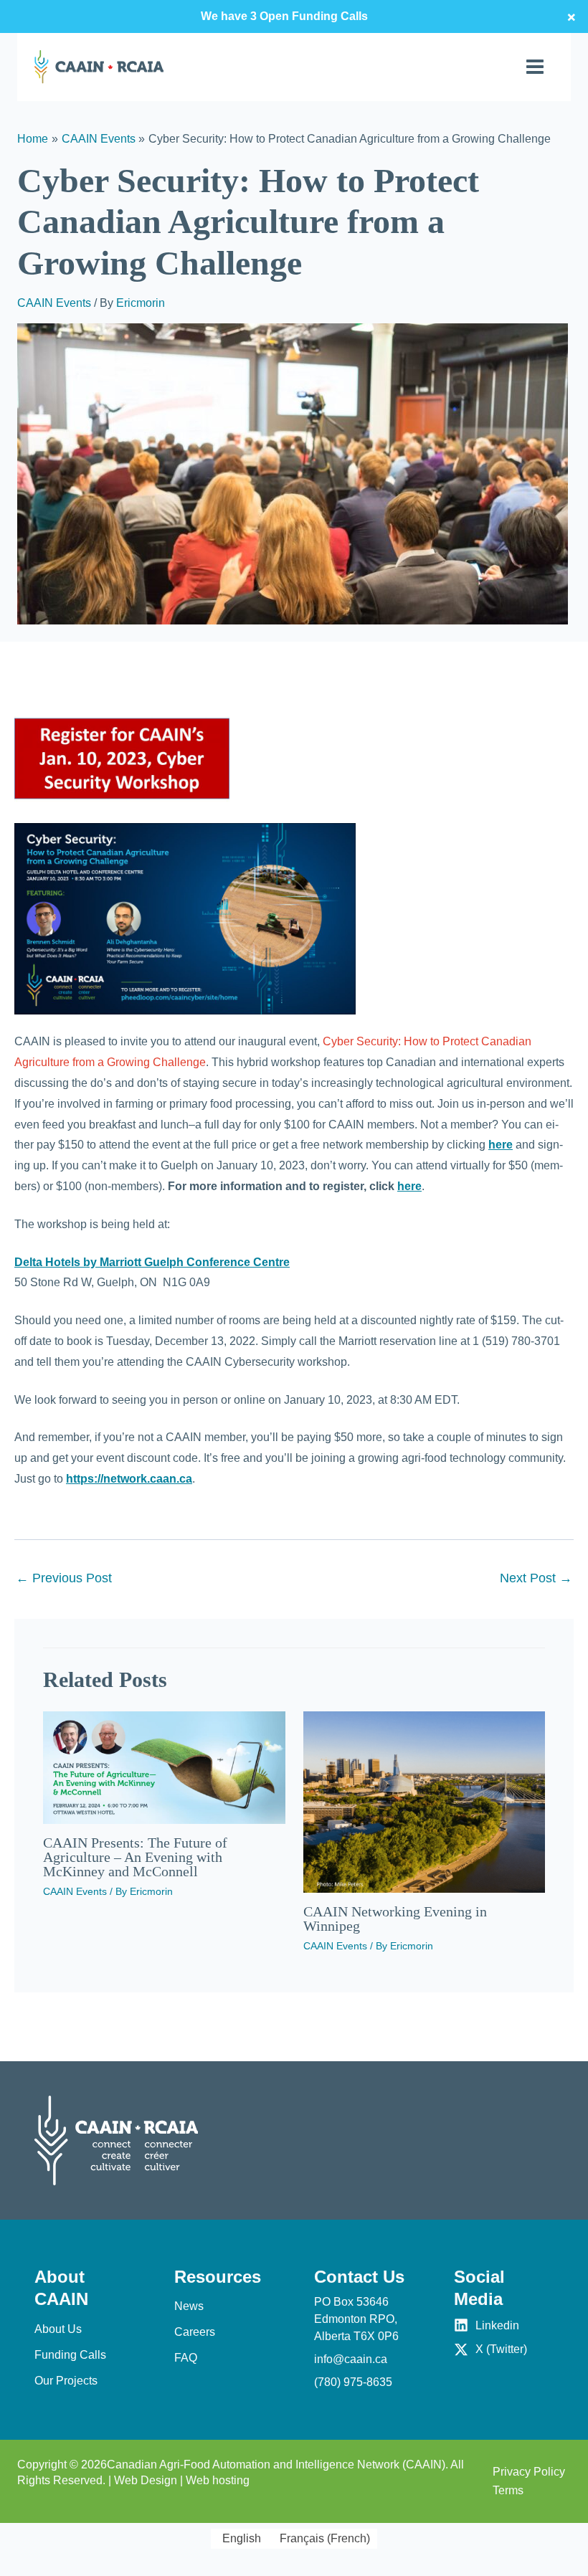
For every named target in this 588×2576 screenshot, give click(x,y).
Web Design (146, 2480)
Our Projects (66, 2381)
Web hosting (218, 2480)
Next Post (536, 1578)
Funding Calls (70, 2355)
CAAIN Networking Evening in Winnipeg (395, 1919)
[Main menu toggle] (535, 67)
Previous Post (64, 1578)
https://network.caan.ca (129, 1479)
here (501, 1145)
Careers (195, 2332)
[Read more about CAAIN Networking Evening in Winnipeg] (425, 1801)
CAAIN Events (54, 303)
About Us (58, 2329)
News (189, 2306)
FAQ (186, 2358)
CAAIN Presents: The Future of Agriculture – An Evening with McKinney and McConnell (135, 1857)
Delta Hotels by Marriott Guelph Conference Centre (152, 1262)
